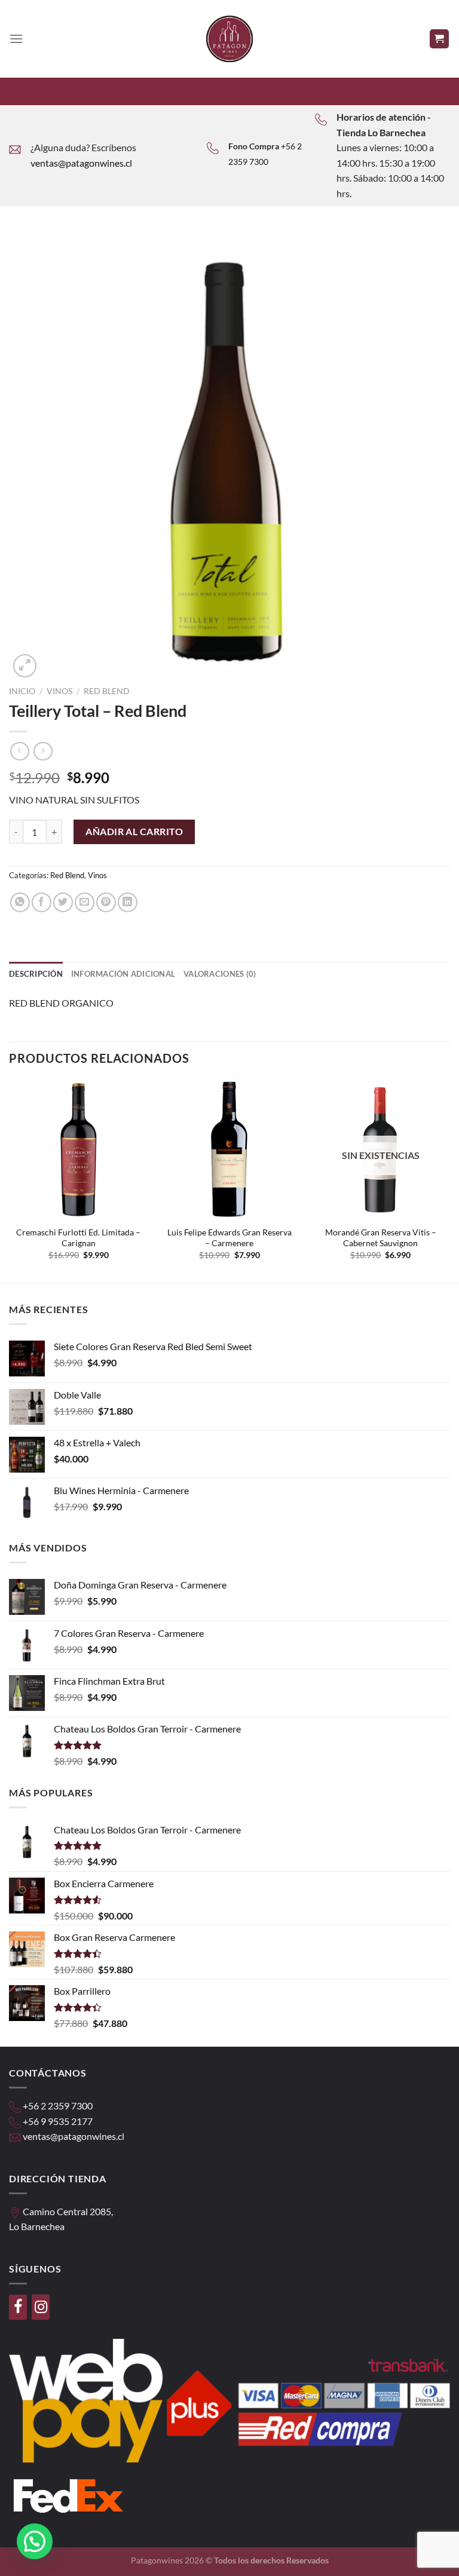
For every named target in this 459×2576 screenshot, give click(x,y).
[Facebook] (18, 2307)
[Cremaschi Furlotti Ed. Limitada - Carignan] (79, 1150)
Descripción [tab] (36, 974)
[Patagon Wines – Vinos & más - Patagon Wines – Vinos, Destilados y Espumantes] (229, 39)
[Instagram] (41, 2307)
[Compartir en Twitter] (63, 902)
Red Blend (107, 691)
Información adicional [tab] (123, 974)
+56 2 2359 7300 (58, 2106)
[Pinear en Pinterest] (106, 902)
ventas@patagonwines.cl (81, 163)
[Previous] (10, 1180)
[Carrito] (440, 39)
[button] (35, 2541)
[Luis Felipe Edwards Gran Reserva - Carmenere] (229, 1150)
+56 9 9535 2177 (58, 2121)
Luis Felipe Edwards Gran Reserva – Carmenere (229, 1238)
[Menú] (16, 39)
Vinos (59, 691)
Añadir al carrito (134, 831)
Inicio (22, 691)
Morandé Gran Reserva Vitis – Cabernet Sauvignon (381, 1238)
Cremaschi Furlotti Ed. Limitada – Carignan (78, 1238)
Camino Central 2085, (68, 2211)
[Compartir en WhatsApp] (20, 902)
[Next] (449, 1180)
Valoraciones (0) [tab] (220, 974)
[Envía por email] (85, 902)
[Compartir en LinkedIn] (128, 902)
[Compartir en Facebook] (42, 902)
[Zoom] (25, 666)
